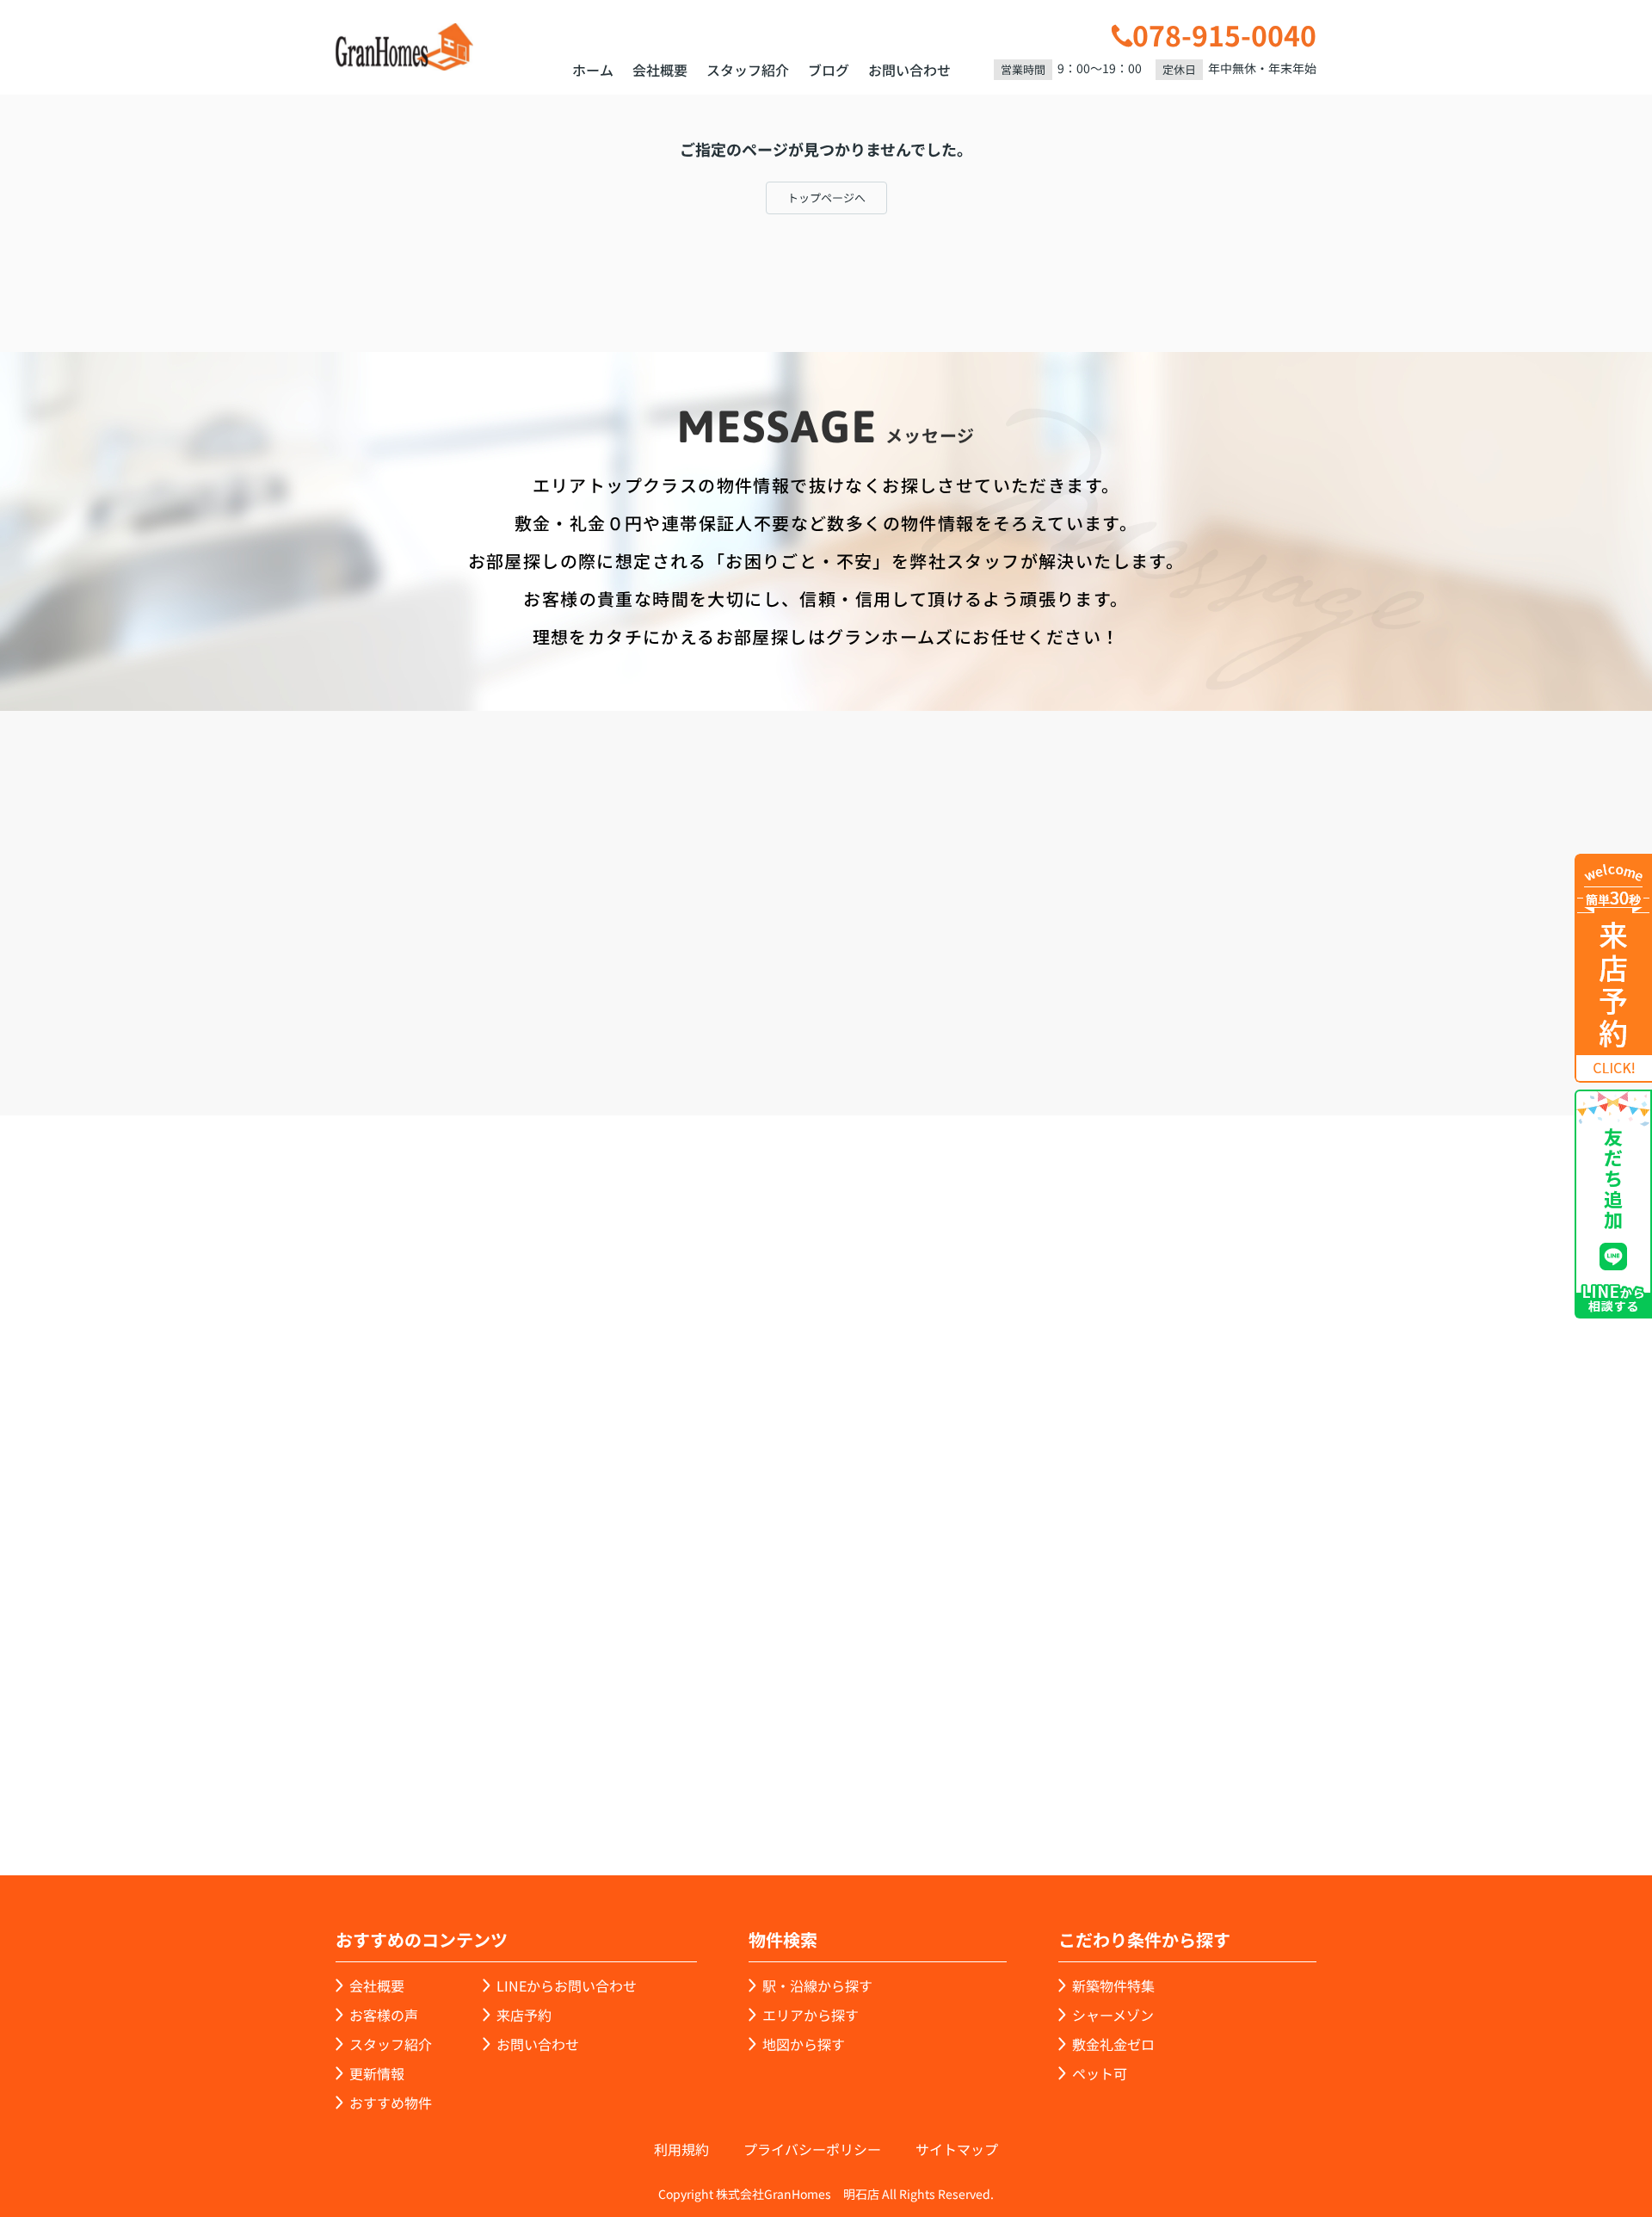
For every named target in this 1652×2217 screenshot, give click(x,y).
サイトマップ (957, 2149)
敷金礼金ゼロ (1113, 2044)
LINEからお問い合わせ (1372, 1016)
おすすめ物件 (391, 2103)
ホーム (593, 70)
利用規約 (681, 2149)
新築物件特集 (1113, 1985)
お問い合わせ (909, 70)
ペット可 (1100, 2073)
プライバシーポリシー (812, 2149)
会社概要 (660, 70)
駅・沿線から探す (817, 1985)
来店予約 (873, 1017)
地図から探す (804, 2044)
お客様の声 (384, 2015)
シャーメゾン (1113, 2015)
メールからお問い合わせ (1123, 1017)
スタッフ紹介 (748, 70)
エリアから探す (811, 2015)
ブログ (829, 70)
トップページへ (826, 198)
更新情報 (377, 2073)
